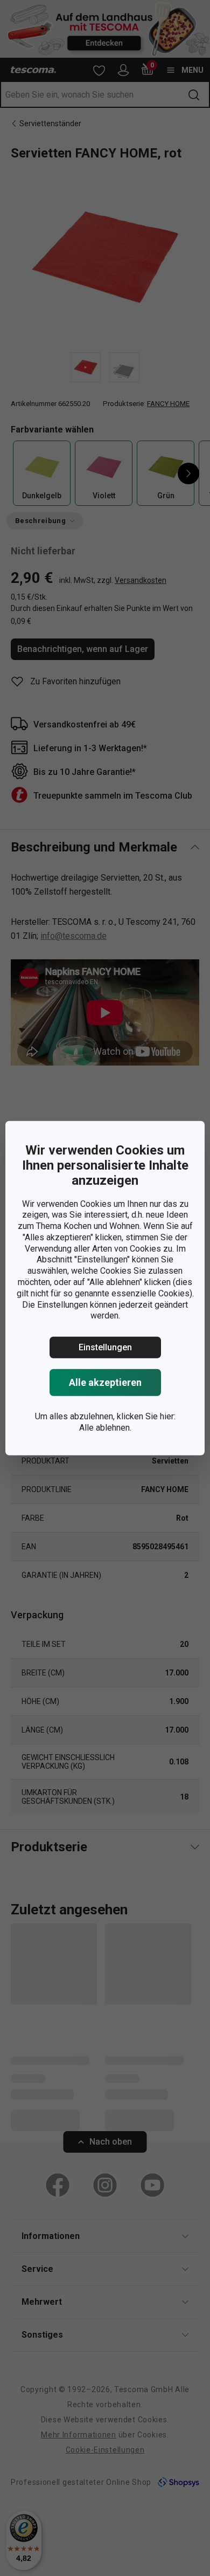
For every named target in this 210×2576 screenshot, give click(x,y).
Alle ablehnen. (105, 1428)
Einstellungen (105, 1347)
